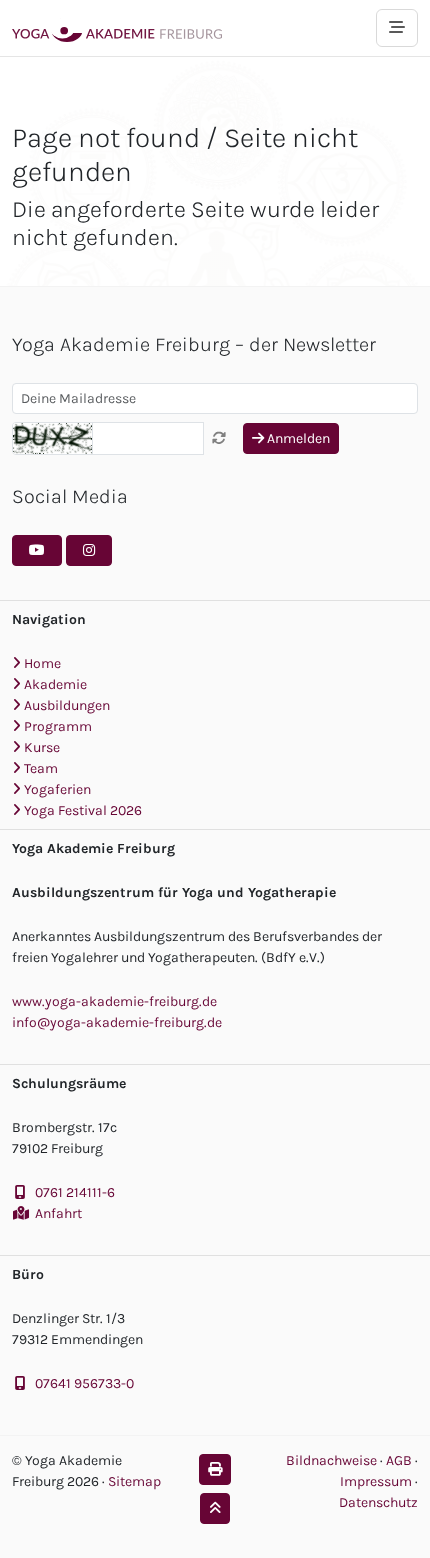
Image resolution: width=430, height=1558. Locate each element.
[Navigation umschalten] (397, 28)
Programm (56, 726)
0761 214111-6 (75, 1192)
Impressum (377, 1481)
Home (41, 663)
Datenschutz (378, 1502)
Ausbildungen (65, 705)
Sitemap (134, 1481)
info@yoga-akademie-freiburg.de (117, 1022)
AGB (400, 1460)
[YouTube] (37, 550)
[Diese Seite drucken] (215, 1469)
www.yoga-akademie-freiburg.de (114, 1001)
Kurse (40, 747)
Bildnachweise (331, 1460)
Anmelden (297, 438)
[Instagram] (89, 550)
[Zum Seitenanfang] (215, 1508)
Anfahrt (58, 1213)
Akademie (54, 684)
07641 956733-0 (84, 1383)
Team (39, 768)
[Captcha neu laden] (219, 438)
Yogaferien (56, 789)
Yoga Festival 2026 (81, 810)
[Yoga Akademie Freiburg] (117, 28)
